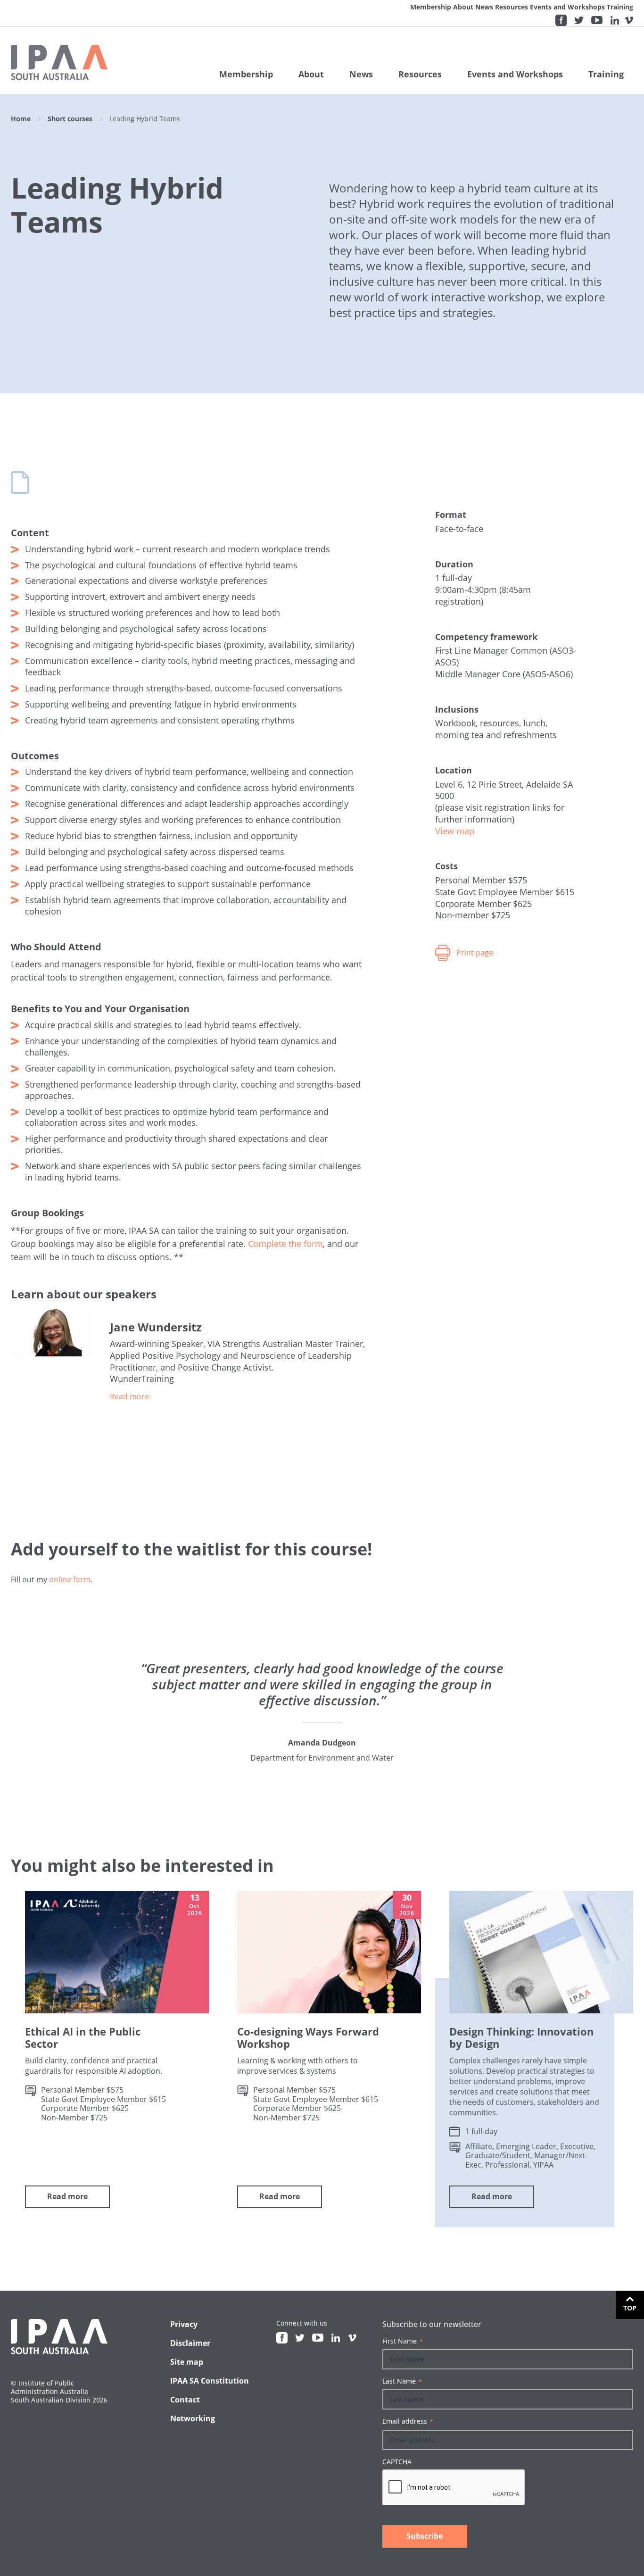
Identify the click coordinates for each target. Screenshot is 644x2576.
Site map (187, 2362)
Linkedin (615, 20)
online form (70, 1579)
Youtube (597, 20)
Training (620, 7)
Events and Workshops (567, 7)
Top (630, 2308)
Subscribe (425, 2536)
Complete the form (285, 1244)
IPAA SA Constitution (210, 2381)
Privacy (184, 2324)
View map (455, 831)
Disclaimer (190, 2343)
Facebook (561, 20)
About (463, 7)
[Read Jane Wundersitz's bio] (239, 1396)
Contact (185, 2400)
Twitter (579, 20)
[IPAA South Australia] (59, 62)
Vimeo (629, 20)
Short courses (70, 119)
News (484, 7)
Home (21, 119)
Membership (431, 7)
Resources (512, 7)
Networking (193, 2418)
